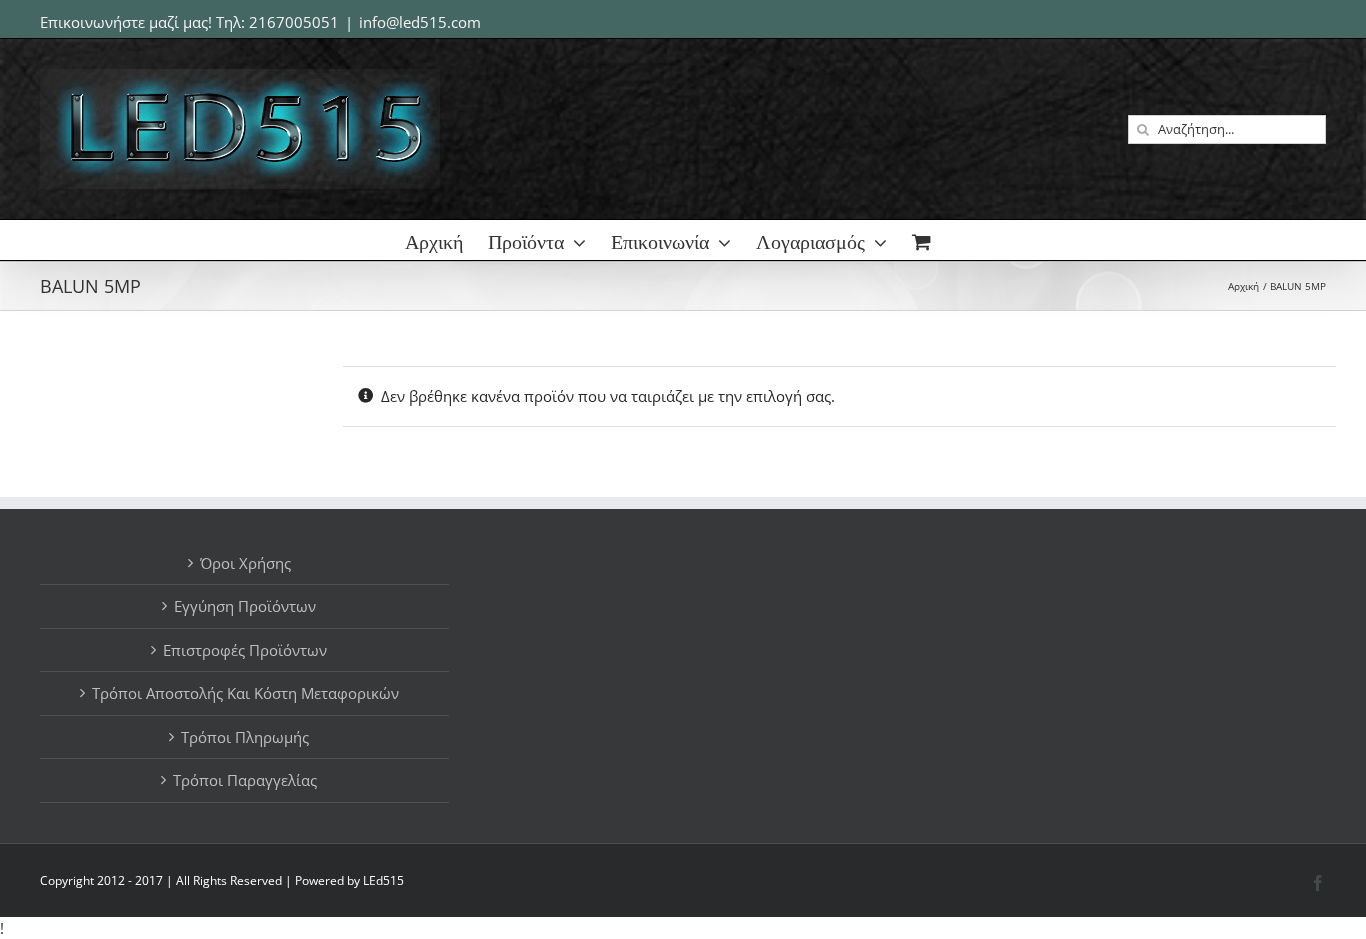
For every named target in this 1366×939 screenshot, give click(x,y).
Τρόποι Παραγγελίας (245, 780)
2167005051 (294, 22)
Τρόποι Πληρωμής (245, 737)
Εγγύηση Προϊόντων (245, 606)
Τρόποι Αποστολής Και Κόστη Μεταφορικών (245, 693)
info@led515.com (420, 22)
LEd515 (383, 880)
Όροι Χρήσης (245, 563)
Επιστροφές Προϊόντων (245, 650)
